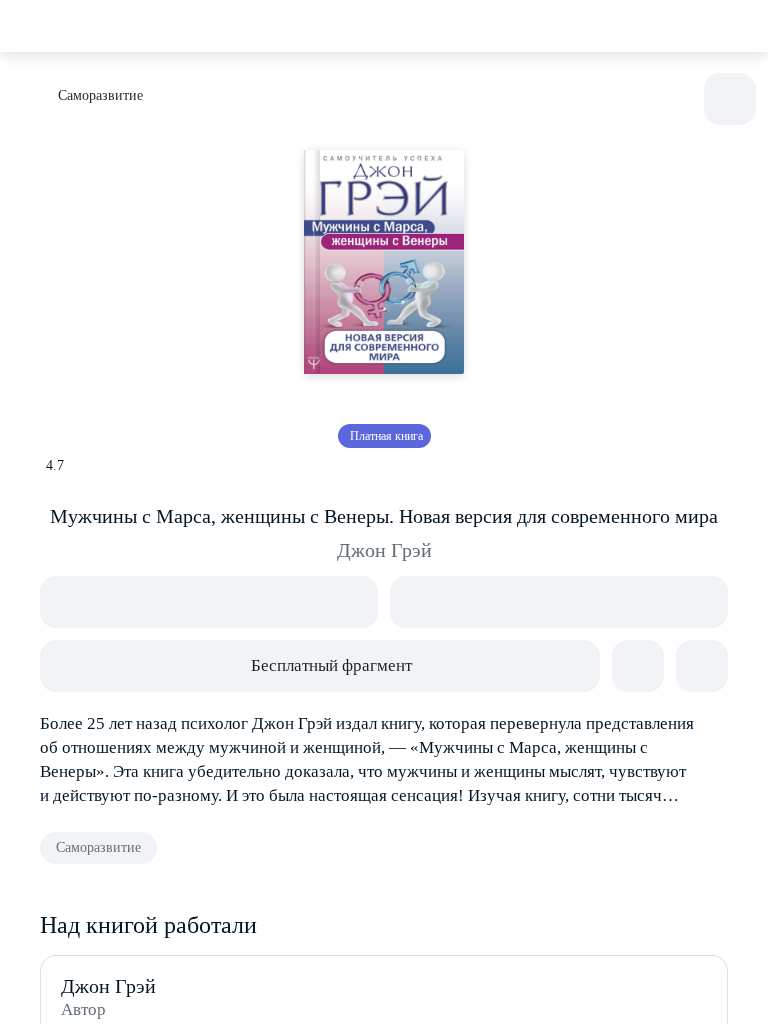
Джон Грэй (384, 550)
